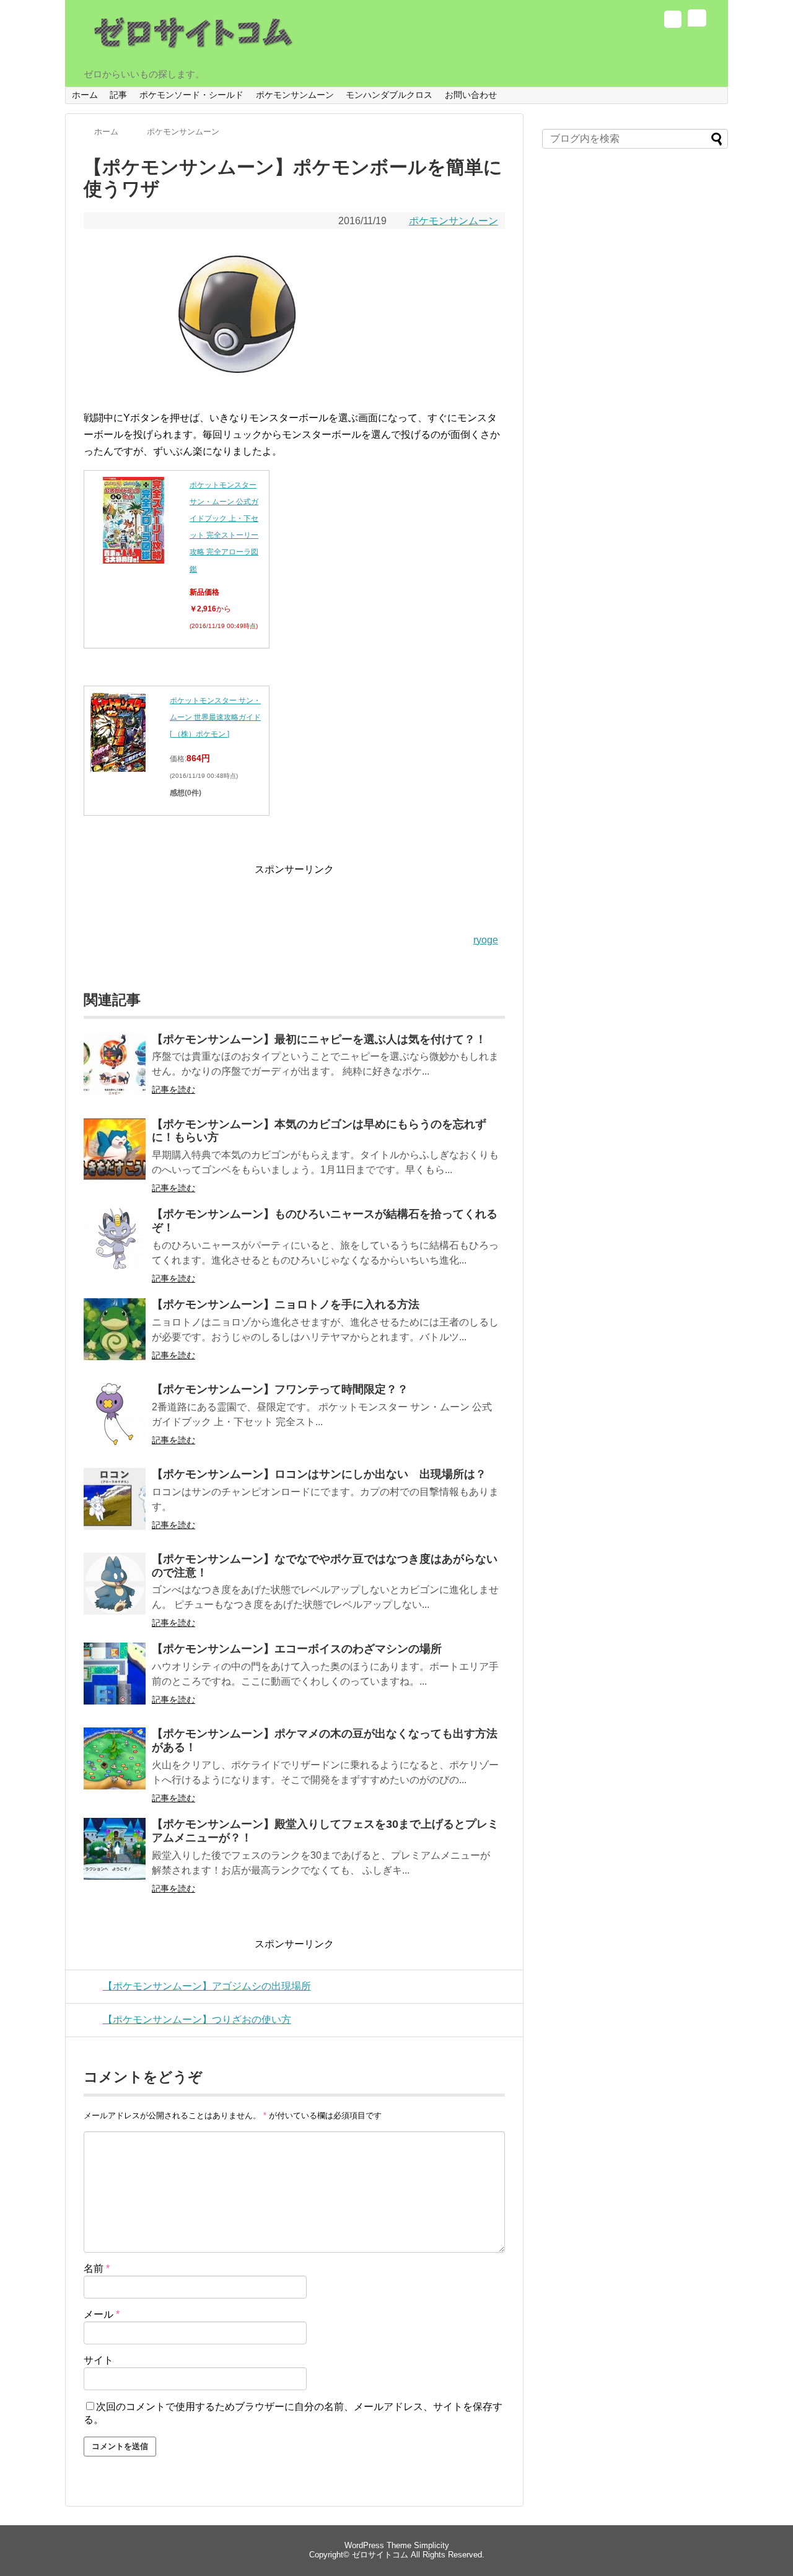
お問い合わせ (471, 95)
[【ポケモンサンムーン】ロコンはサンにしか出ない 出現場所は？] (115, 1507)
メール (102, 2314)
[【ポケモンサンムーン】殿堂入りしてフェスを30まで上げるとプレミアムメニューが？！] (115, 1857)
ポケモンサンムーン (295, 95)
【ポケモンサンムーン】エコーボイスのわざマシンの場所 (297, 1649)
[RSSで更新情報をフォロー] (696, 21)
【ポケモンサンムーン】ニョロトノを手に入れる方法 (286, 1304)
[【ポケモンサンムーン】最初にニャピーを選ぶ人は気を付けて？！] (115, 1072)
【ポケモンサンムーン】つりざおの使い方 (197, 2019)
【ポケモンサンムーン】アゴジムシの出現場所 (207, 1986)
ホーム (85, 95)
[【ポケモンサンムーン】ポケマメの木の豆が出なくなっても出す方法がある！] (115, 1767)
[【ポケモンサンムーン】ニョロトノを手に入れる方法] (115, 1338)
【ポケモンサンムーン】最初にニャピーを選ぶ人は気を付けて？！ (319, 1039)
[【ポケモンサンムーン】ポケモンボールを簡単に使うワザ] (239, 391)
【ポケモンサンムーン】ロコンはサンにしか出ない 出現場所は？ (319, 1474)
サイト (99, 2360)
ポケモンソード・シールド (191, 95)
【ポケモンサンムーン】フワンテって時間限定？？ (280, 1389)
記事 (118, 95)
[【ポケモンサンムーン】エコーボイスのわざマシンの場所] (115, 1682)
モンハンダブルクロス (389, 95)
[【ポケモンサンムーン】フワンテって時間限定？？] (115, 1422)
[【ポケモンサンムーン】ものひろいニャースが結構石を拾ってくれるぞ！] (115, 1247)
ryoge (486, 940)
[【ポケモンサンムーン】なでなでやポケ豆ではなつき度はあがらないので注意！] (115, 1592)
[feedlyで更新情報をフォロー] (673, 21)
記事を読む (173, 1089)
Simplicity (432, 2545)
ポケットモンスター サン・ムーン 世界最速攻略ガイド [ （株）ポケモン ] (215, 717)
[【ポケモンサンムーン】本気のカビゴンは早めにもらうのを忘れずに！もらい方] (115, 1157)
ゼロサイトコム (380, 2555)
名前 (97, 2268)
